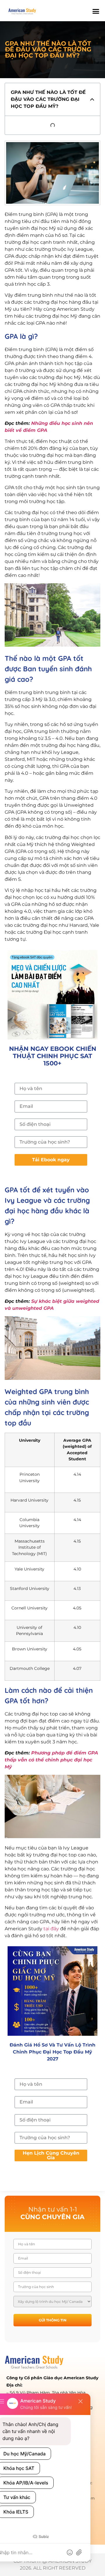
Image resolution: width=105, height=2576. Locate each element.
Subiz (43, 2537)
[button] (95, 11)
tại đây (51, 1929)
